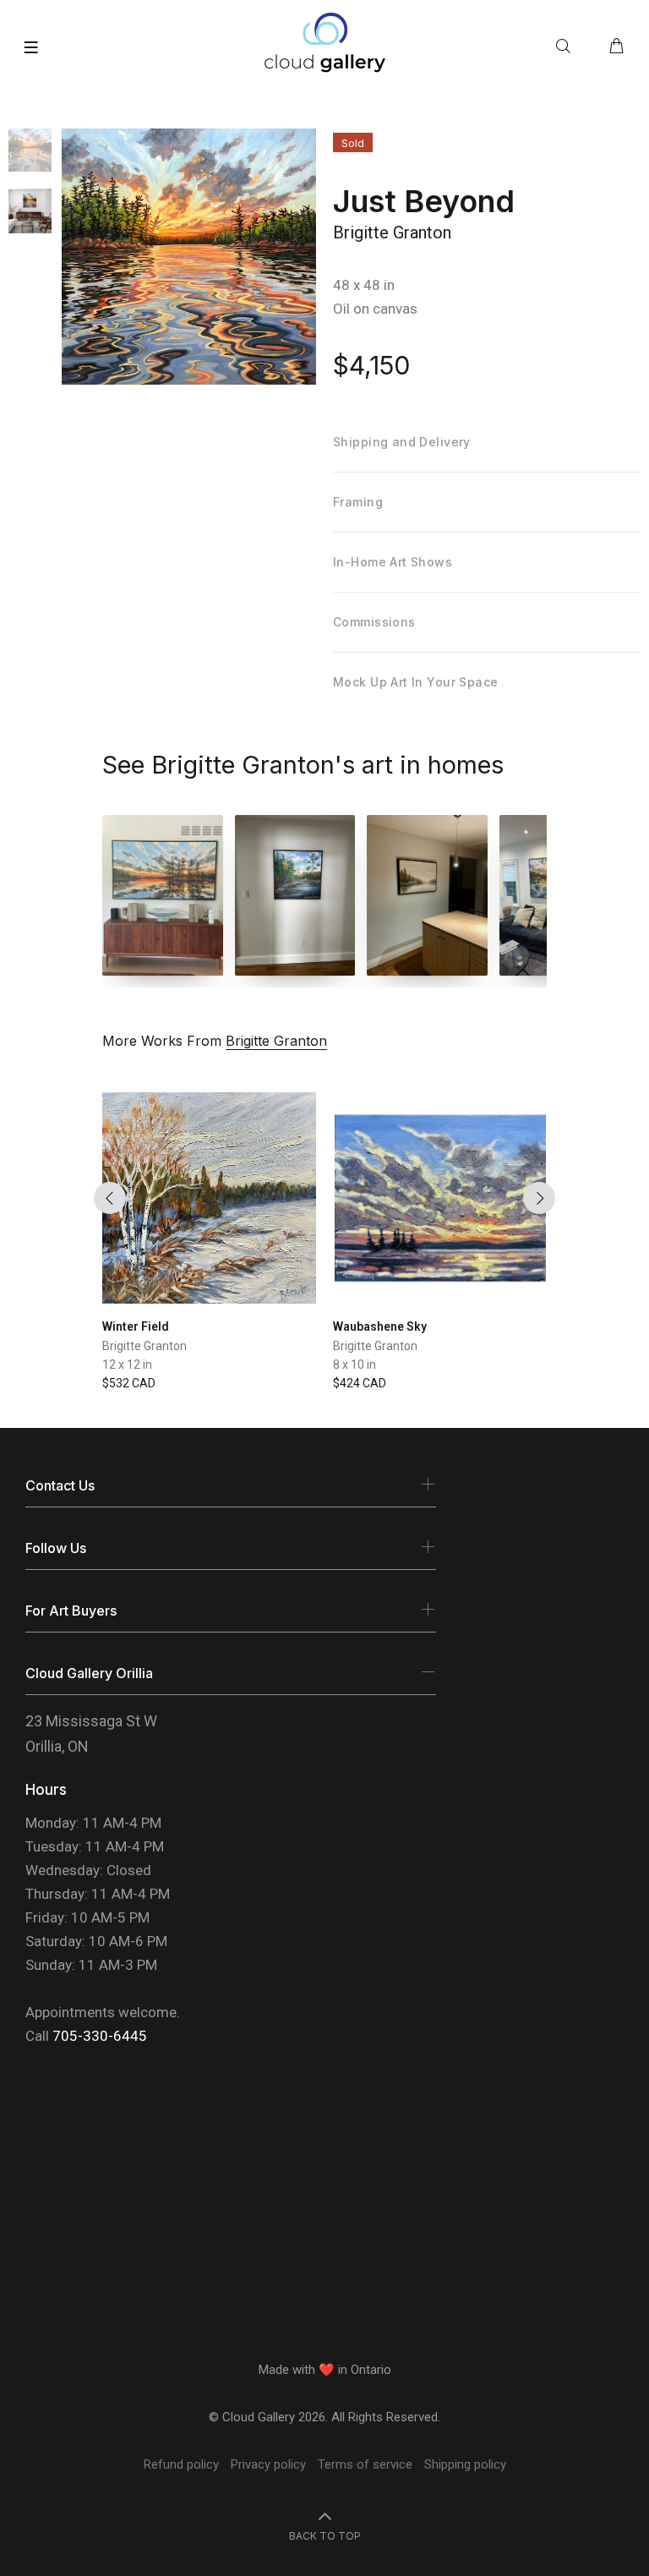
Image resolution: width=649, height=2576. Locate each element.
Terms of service (365, 2464)
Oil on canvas (375, 309)
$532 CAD (129, 1383)
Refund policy (181, 2464)
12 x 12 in (127, 1365)
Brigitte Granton (392, 232)
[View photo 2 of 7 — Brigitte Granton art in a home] (295, 895)
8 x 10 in (354, 1365)
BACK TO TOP (325, 2536)
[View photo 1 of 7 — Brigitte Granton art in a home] (163, 895)
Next (539, 1198)
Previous (110, 1198)
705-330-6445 (100, 2036)
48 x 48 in (364, 285)
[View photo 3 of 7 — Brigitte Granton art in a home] (427, 895)
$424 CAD (360, 1383)
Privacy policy (268, 2464)
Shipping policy (465, 2464)
